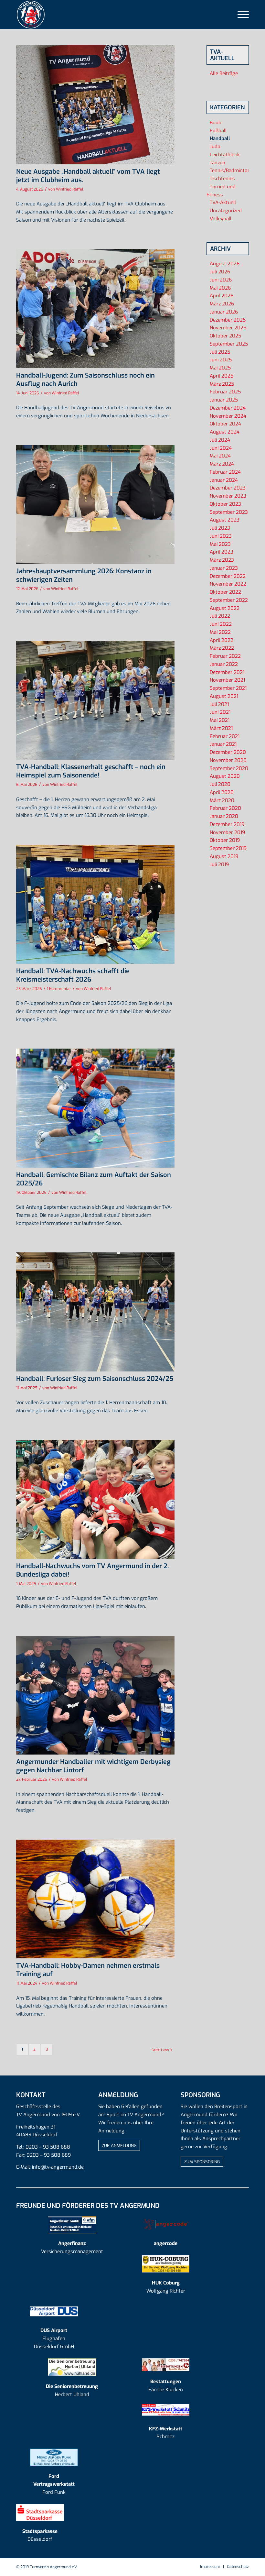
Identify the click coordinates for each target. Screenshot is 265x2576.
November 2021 (227, 680)
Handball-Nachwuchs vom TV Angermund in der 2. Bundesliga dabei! (92, 1570)
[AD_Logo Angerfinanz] (72, 2224)
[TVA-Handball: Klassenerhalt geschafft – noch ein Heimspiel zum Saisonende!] (95, 700)
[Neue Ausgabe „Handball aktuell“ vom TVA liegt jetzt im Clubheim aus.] (95, 105)
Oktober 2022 (225, 592)
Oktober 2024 (225, 424)
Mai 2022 (220, 632)
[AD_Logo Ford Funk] (54, 2457)
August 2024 (225, 432)
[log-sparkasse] (40, 2513)
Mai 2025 (220, 368)
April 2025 (222, 376)
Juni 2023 (221, 536)
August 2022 (225, 608)
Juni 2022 (221, 624)
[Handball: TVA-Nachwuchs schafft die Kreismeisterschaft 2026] (95, 904)
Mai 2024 (220, 456)
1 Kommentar (59, 989)
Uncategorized (226, 211)
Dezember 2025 (228, 320)
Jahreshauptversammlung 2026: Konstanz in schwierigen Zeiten (84, 575)
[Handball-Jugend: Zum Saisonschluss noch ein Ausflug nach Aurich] (95, 309)
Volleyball (221, 219)
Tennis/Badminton (230, 171)
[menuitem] (240, 15)
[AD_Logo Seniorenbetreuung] (72, 2367)
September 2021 (228, 688)
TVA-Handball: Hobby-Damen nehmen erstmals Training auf (88, 1970)
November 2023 (228, 496)
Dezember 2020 (228, 752)
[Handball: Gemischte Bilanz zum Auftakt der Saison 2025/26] (95, 1108)
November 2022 (228, 584)
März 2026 (222, 304)
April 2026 (222, 296)
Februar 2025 (225, 392)
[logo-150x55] (166, 2224)
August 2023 (225, 520)
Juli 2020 (220, 784)
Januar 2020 (224, 816)
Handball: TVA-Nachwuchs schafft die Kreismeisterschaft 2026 (73, 975)
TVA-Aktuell (223, 203)
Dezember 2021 (227, 672)
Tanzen (217, 163)
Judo (215, 147)
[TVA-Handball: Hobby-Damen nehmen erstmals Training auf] (95, 1899)
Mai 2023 (220, 544)
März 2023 (222, 560)
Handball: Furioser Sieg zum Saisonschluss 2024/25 (95, 1379)
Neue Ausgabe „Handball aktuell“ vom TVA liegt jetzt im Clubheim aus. (88, 176)
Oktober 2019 (225, 840)
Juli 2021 (219, 704)
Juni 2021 (220, 712)
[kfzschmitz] (166, 2410)
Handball (220, 138)
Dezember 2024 (228, 408)
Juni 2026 (221, 280)
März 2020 (222, 800)
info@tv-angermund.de (58, 2167)
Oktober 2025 (225, 336)
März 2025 (222, 384)
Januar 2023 (224, 568)
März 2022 (222, 648)
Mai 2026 (220, 288)
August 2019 (224, 856)
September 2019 (228, 848)
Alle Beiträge (224, 73)
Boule (216, 123)
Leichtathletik (225, 155)
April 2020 (222, 792)
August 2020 (225, 776)
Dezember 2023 (228, 488)
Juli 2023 (220, 528)
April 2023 (222, 552)
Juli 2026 (220, 272)
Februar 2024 (225, 472)
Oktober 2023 (225, 504)
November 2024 (228, 416)
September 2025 (229, 344)
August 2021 (224, 696)
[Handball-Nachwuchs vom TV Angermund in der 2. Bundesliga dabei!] (95, 1499)
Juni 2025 (221, 360)
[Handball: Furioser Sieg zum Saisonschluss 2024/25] (95, 1312)
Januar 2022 (224, 664)
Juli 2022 (220, 616)
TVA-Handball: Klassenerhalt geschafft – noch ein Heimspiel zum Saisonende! (91, 771)
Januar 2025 (224, 400)
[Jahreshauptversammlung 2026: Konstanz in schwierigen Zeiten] (95, 505)
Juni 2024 (221, 448)
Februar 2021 (225, 736)
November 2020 (228, 760)
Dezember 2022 (228, 576)
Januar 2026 (224, 312)
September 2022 (229, 600)
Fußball (218, 131)
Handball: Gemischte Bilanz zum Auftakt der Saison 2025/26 (94, 1179)
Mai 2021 (220, 720)
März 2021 (221, 728)
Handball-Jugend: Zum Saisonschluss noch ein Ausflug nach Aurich (85, 380)
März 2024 (222, 464)
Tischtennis (222, 179)
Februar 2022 (225, 656)
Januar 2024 (224, 480)
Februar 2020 (225, 808)
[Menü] (240, 15)
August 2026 (225, 264)
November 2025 (228, 328)
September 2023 (229, 512)
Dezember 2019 (227, 824)
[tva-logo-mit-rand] (31, 15)
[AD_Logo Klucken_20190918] (166, 2365)
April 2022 (222, 640)
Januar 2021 (223, 744)
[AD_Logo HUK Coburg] (166, 2264)
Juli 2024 (220, 440)
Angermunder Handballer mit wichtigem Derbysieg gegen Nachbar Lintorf (93, 1766)
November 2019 (227, 832)
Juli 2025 (220, 352)
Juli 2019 (219, 864)
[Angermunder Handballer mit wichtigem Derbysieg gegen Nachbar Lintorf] (95, 1695)
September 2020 (229, 768)
